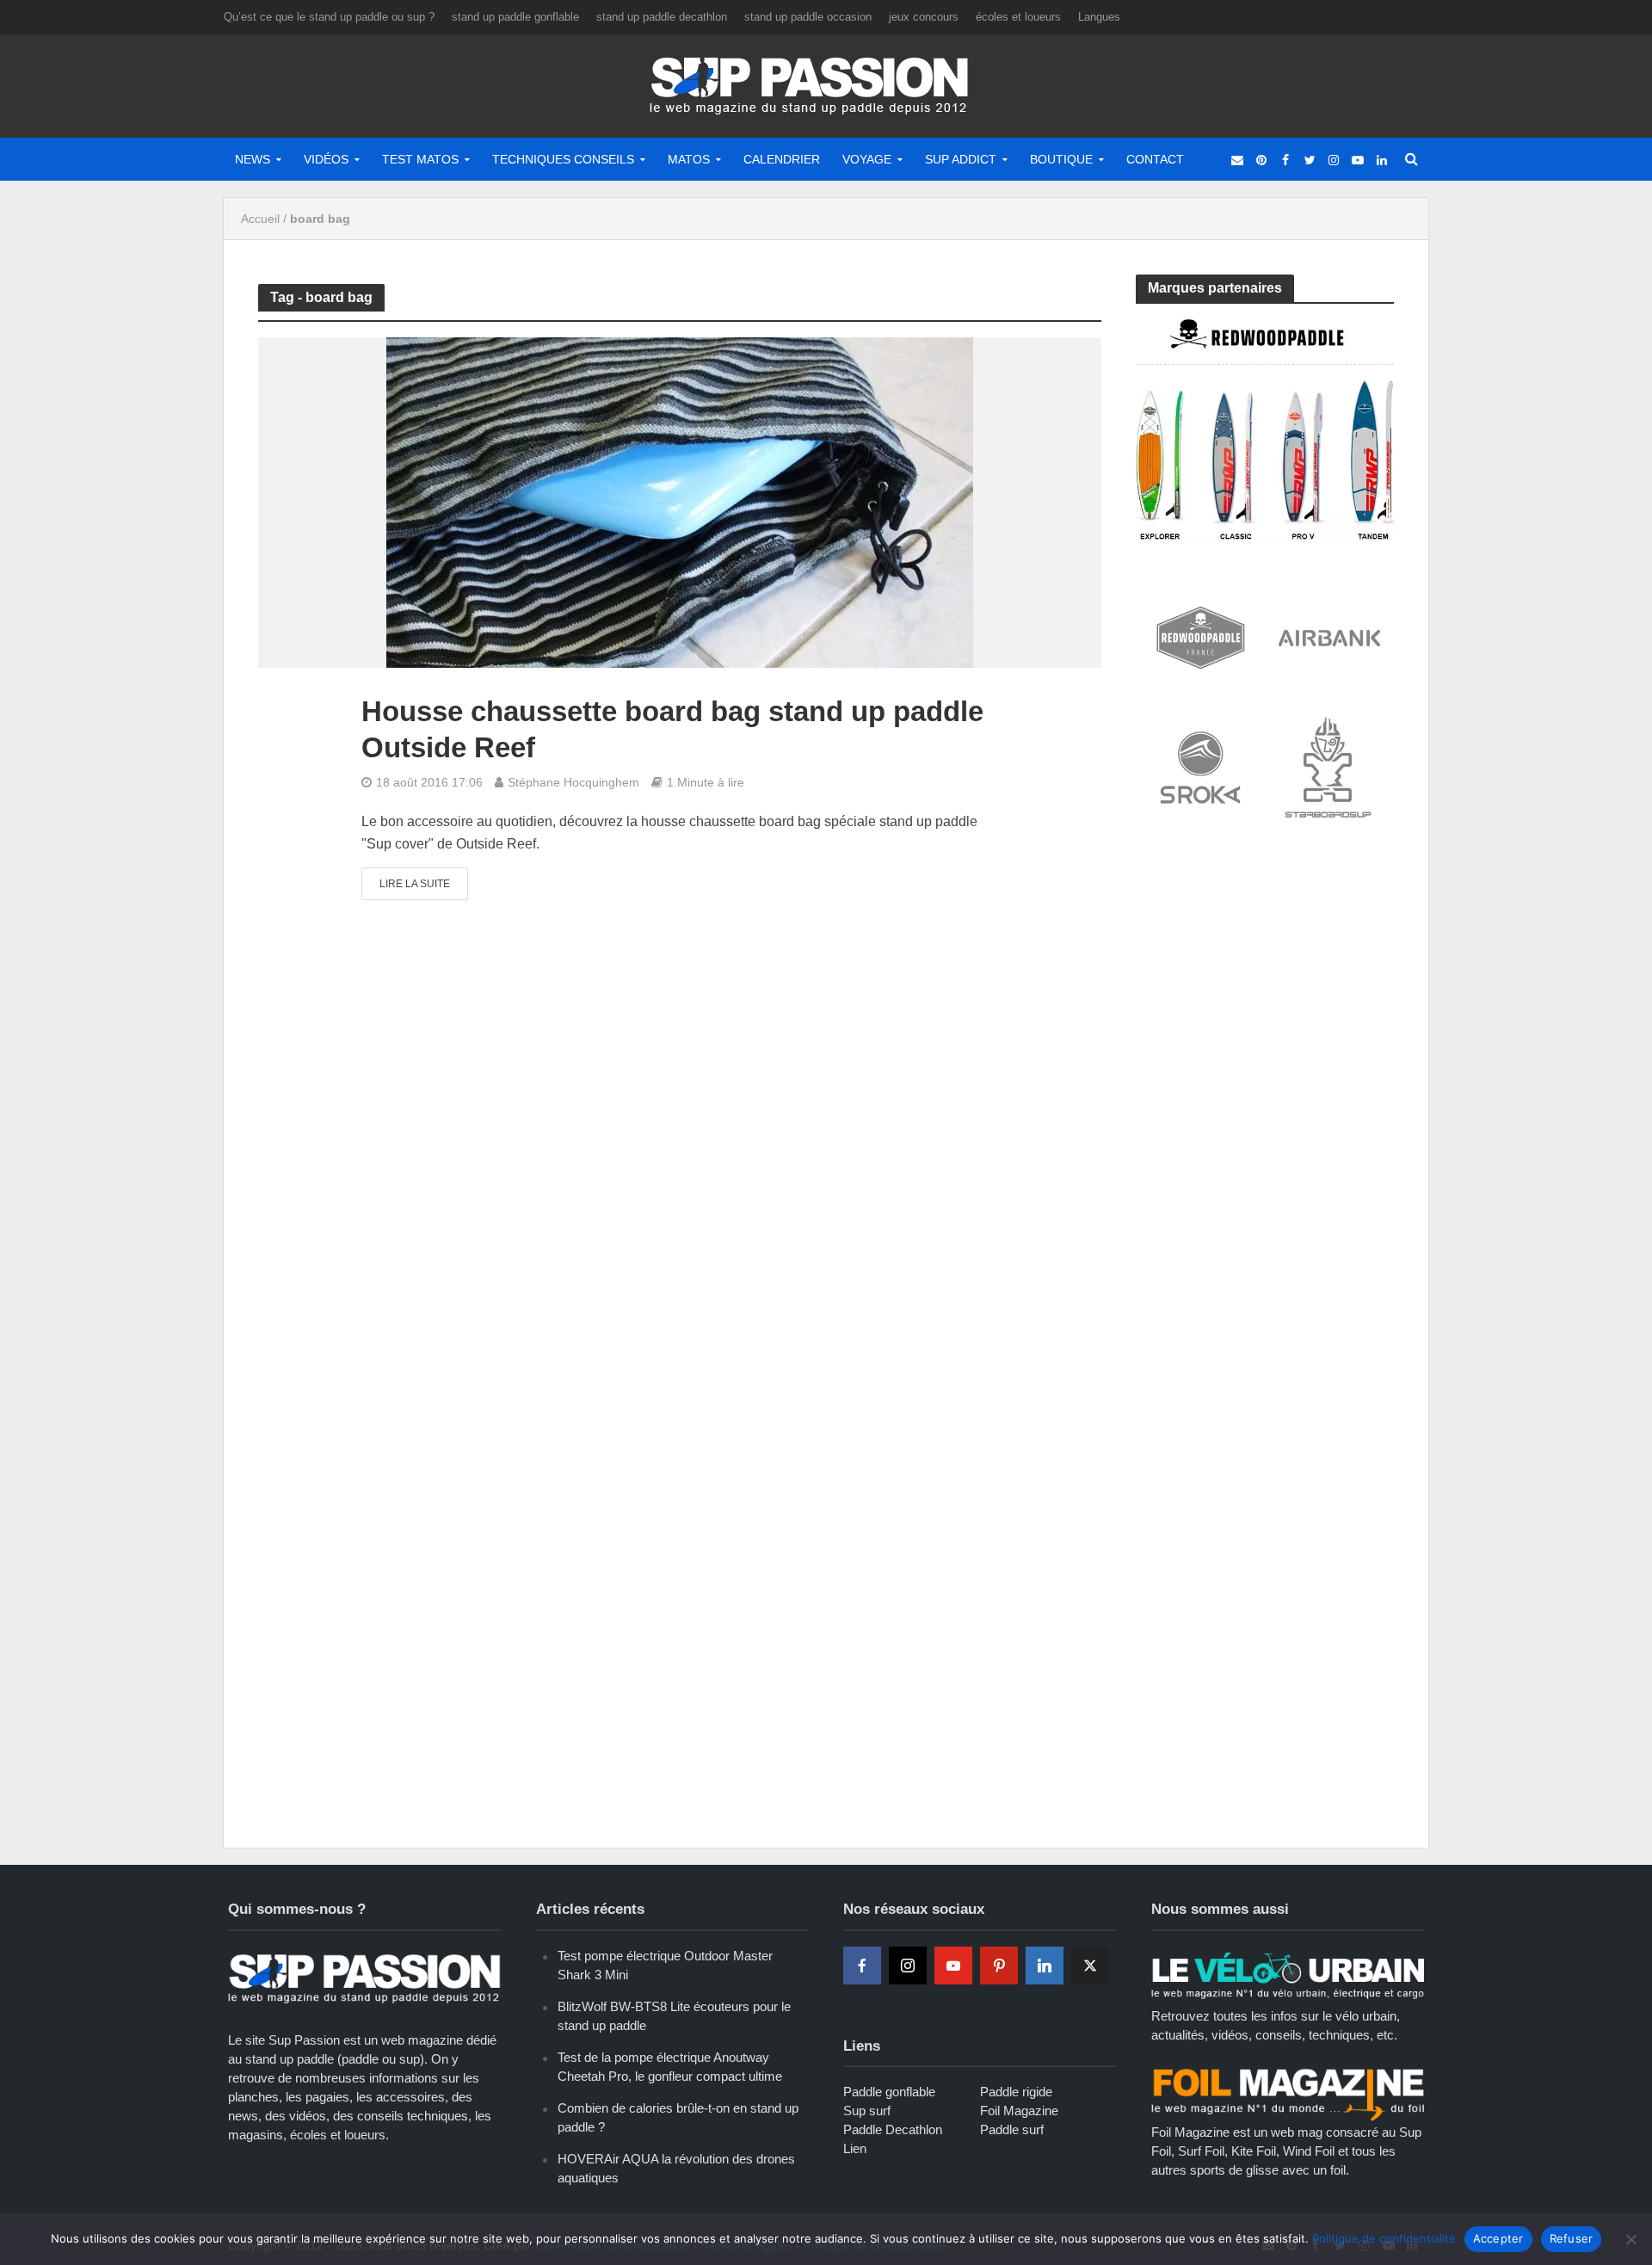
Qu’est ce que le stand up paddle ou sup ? (329, 17)
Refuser (1572, 2238)
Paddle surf (1012, 2129)
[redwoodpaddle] (1265, 428)
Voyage (867, 159)
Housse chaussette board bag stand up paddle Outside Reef (672, 729)
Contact (1155, 159)
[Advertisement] (1265, 974)
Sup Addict (961, 159)
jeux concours (924, 17)
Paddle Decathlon (893, 2129)
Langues (1099, 17)
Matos (689, 159)
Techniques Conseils (563, 159)
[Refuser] (1630, 2239)
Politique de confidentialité (1384, 2238)
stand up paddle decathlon (662, 17)
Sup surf (867, 2111)
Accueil (260, 219)
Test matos (420, 159)
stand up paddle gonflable (515, 17)
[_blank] (1237, 159)
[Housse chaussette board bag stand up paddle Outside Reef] (680, 502)
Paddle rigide (1016, 2092)
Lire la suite (415, 884)
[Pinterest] (999, 1966)
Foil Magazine (1019, 2111)
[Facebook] (862, 1966)
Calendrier (782, 159)
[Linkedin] (1045, 1966)
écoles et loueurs (1018, 17)
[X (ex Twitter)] (1090, 1966)
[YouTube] (953, 1966)
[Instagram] (908, 1966)
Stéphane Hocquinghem (573, 782)
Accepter (1498, 2238)
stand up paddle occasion (808, 17)
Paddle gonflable (889, 2092)
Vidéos (326, 159)
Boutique (1061, 159)
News (253, 159)
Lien (855, 2148)
